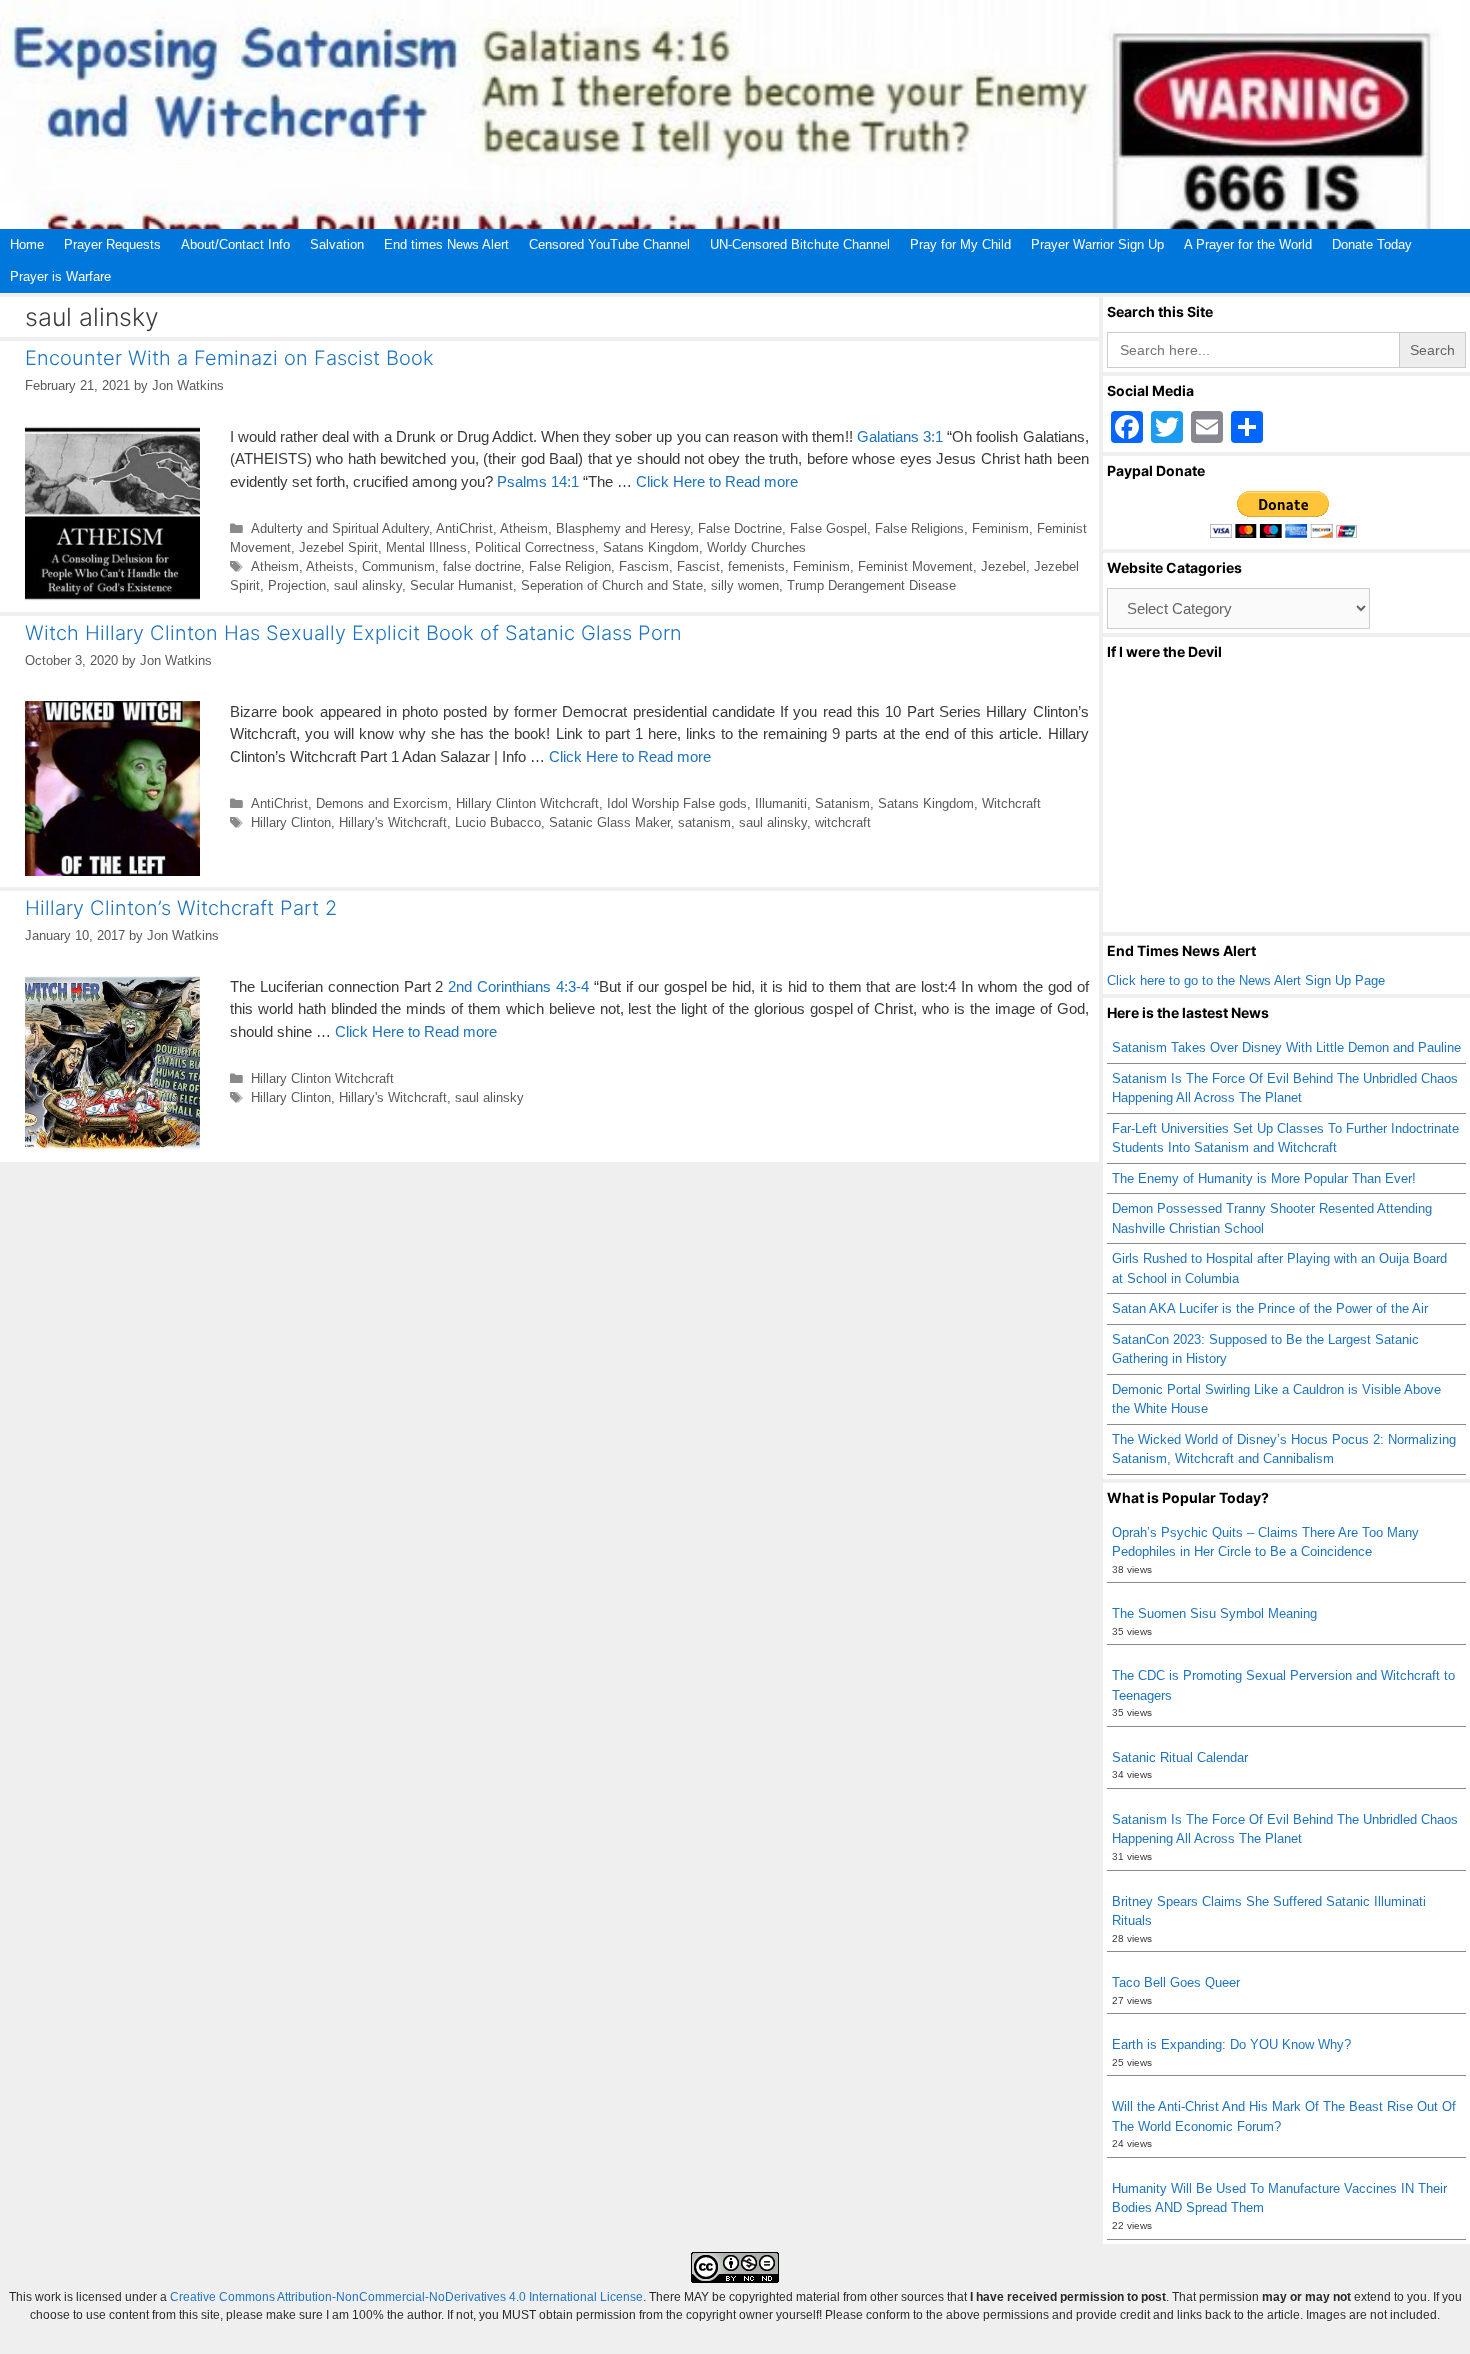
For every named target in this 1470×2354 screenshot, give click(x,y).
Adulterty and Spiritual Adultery (340, 528)
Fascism (644, 566)
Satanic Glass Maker (609, 822)
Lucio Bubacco (498, 822)
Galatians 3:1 (900, 436)
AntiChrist (464, 528)
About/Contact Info (235, 244)
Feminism (1000, 528)
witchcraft (843, 822)
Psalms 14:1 (538, 481)
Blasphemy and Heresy (623, 528)
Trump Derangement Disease (871, 585)
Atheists (330, 566)
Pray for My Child (960, 244)
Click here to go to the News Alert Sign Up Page (1246, 980)
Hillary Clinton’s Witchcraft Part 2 (181, 908)
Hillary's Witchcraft (393, 822)
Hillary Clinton (291, 822)
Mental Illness (426, 547)
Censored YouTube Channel (609, 244)
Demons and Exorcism (382, 803)
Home (27, 244)
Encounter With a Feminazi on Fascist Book (229, 358)
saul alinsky (368, 585)
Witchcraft (1011, 803)
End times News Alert (446, 244)
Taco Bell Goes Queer (1176, 1982)
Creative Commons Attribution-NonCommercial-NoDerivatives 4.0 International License (406, 2297)
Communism (398, 566)
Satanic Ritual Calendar (1180, 1757)
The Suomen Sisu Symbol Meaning (1214, 1613)
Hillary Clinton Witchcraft (527, 803)
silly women (745, 585)
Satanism (842, 803)
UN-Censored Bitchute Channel (800, 244)
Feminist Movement (915, 566)
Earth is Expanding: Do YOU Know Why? (1231, 2044)
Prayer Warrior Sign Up (1097, 244)
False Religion (570, 566)
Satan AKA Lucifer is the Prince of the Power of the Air (1270, 1308)
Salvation (337, 244)
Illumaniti (781, 803)
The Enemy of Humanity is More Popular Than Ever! (1264, 1178)
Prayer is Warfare (60, 276)
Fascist (698, 566)
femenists (756, 566)
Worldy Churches (756, 547)
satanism (704, 822)
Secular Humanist (461, 585)
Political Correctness (535, 547)
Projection (297, 585)
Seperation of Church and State (612, 585)
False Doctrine (740, 528)
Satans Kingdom (651, 547)
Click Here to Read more (717, 481)
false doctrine (482, 566)
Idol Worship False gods (677, 803)
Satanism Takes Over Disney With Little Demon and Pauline (1286, 1047)
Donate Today (1372, 244)
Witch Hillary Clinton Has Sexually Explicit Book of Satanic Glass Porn (353, 633)
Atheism (524, 528)
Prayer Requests (112, 244)
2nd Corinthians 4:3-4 (518, 986)
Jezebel (1003, 566)
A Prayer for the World (1248, 244)
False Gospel (828, 528)
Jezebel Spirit (338, 547)
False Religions (919, 528)
